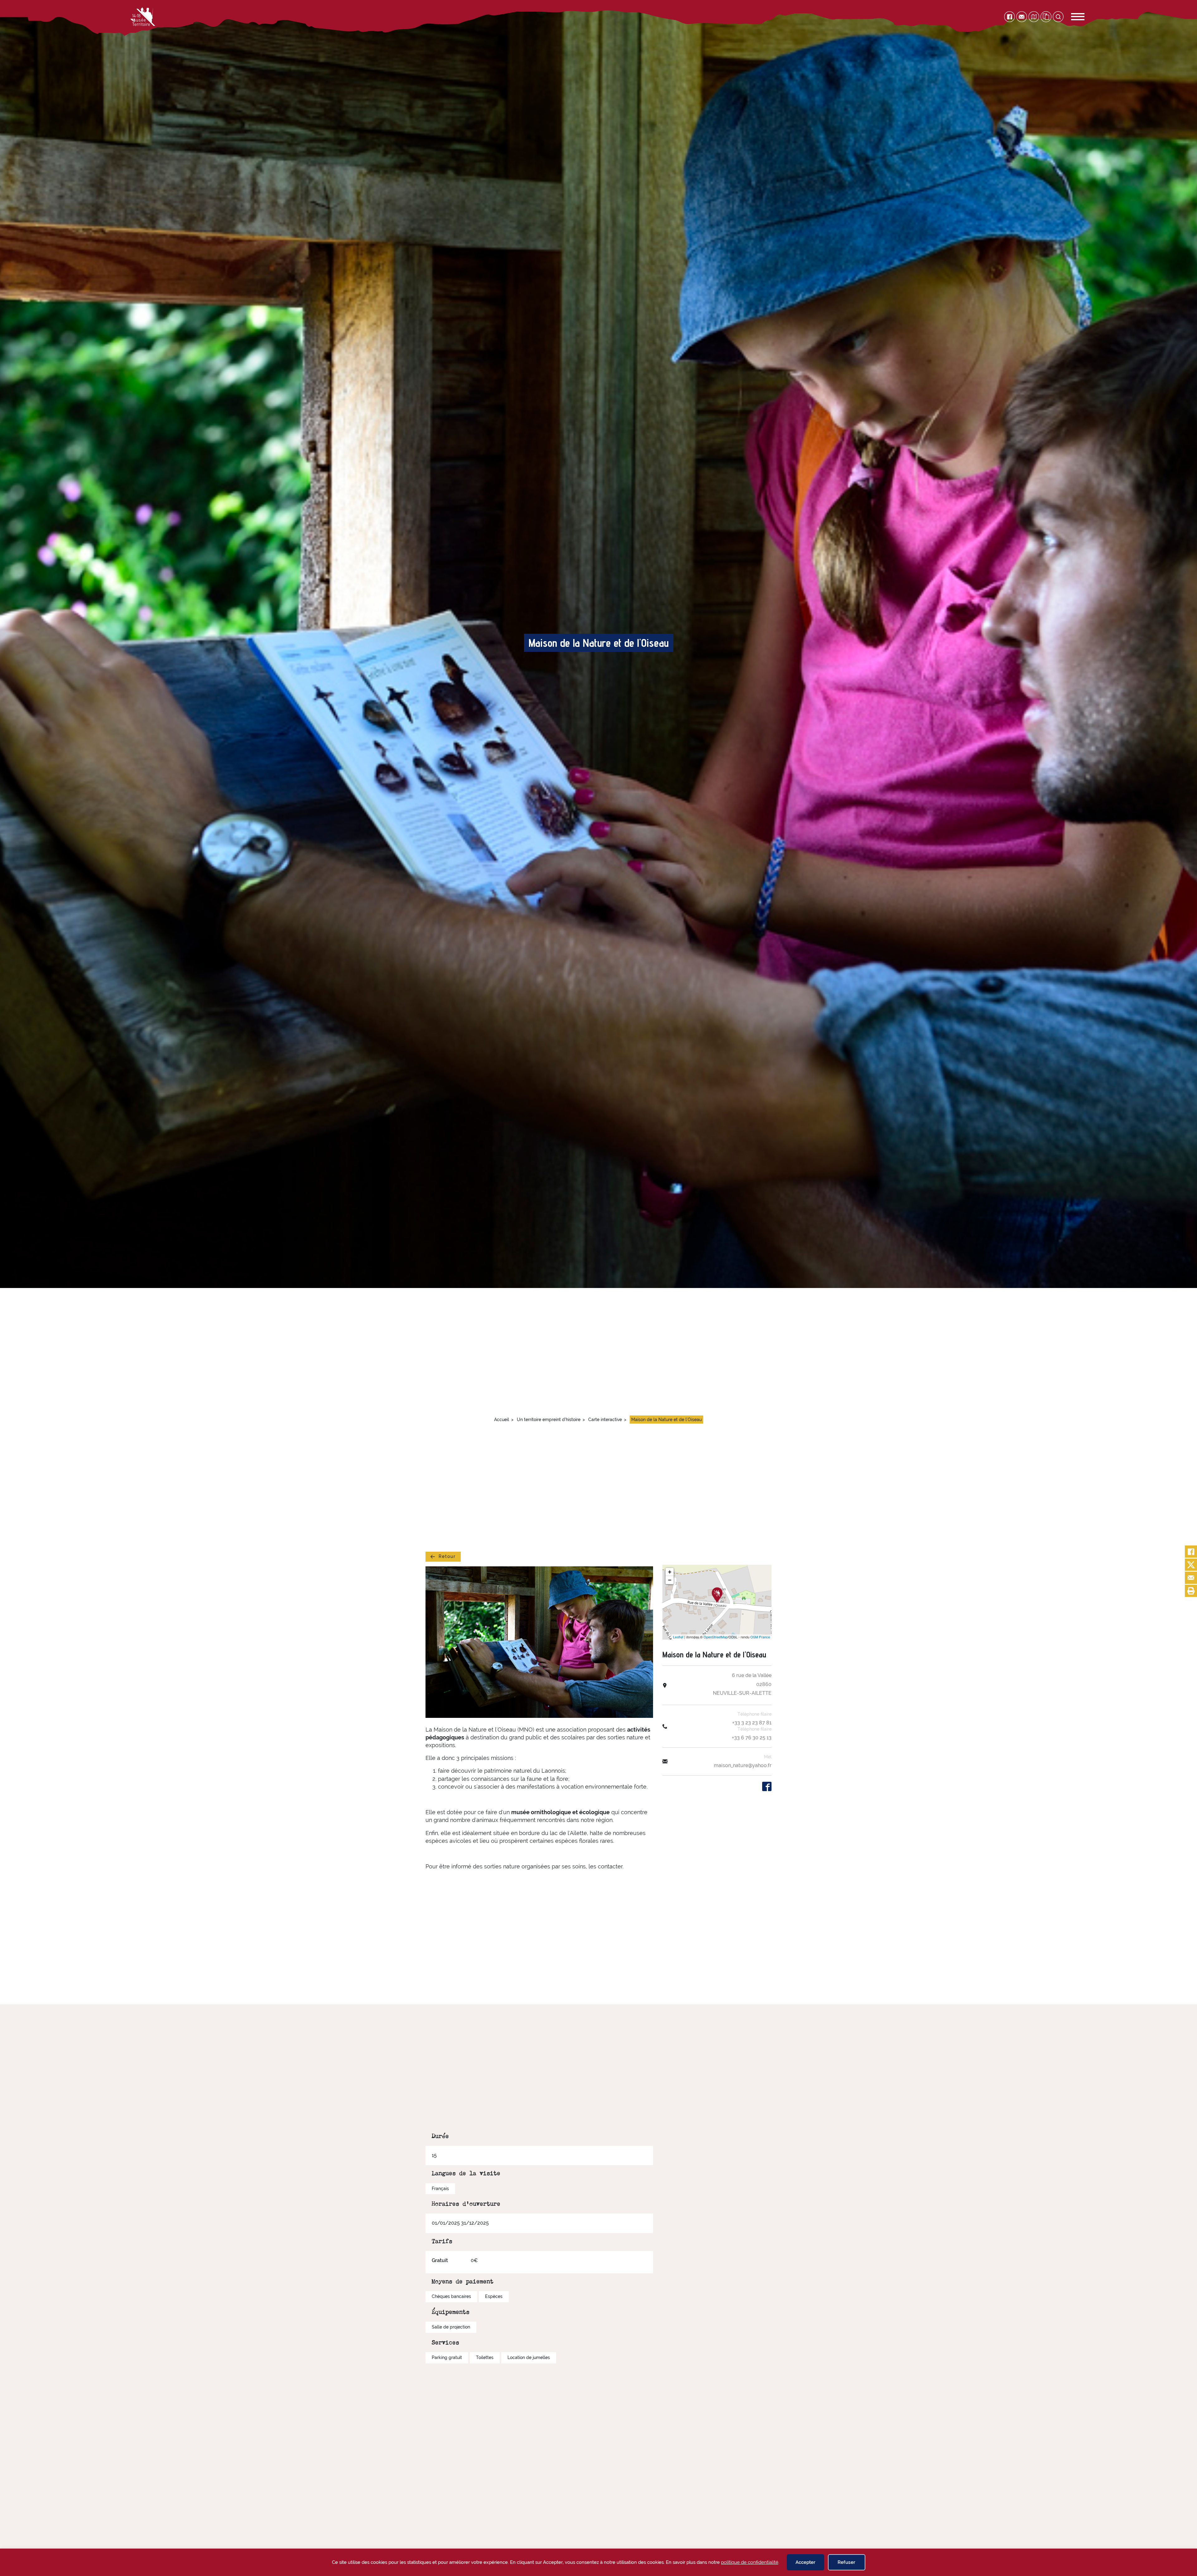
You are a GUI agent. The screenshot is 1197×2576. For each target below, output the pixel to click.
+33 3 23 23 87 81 (752, 1723)
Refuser (846, 2562)
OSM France (760, 1637)
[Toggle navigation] (1071, 17)
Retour (447, 1556)
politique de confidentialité (750, 2562)
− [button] (670, 1580)
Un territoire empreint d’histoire (549, 1420)
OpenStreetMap (716, 1637)
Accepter (805, 2562)
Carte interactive (605, 1420)
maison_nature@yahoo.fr (743, 1765)
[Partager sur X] (1191, 1565)
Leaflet (678, 1637)
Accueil (502, 1420)
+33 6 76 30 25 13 (752, 1738)
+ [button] (670, 1572)
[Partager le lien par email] (1191, 1578)
